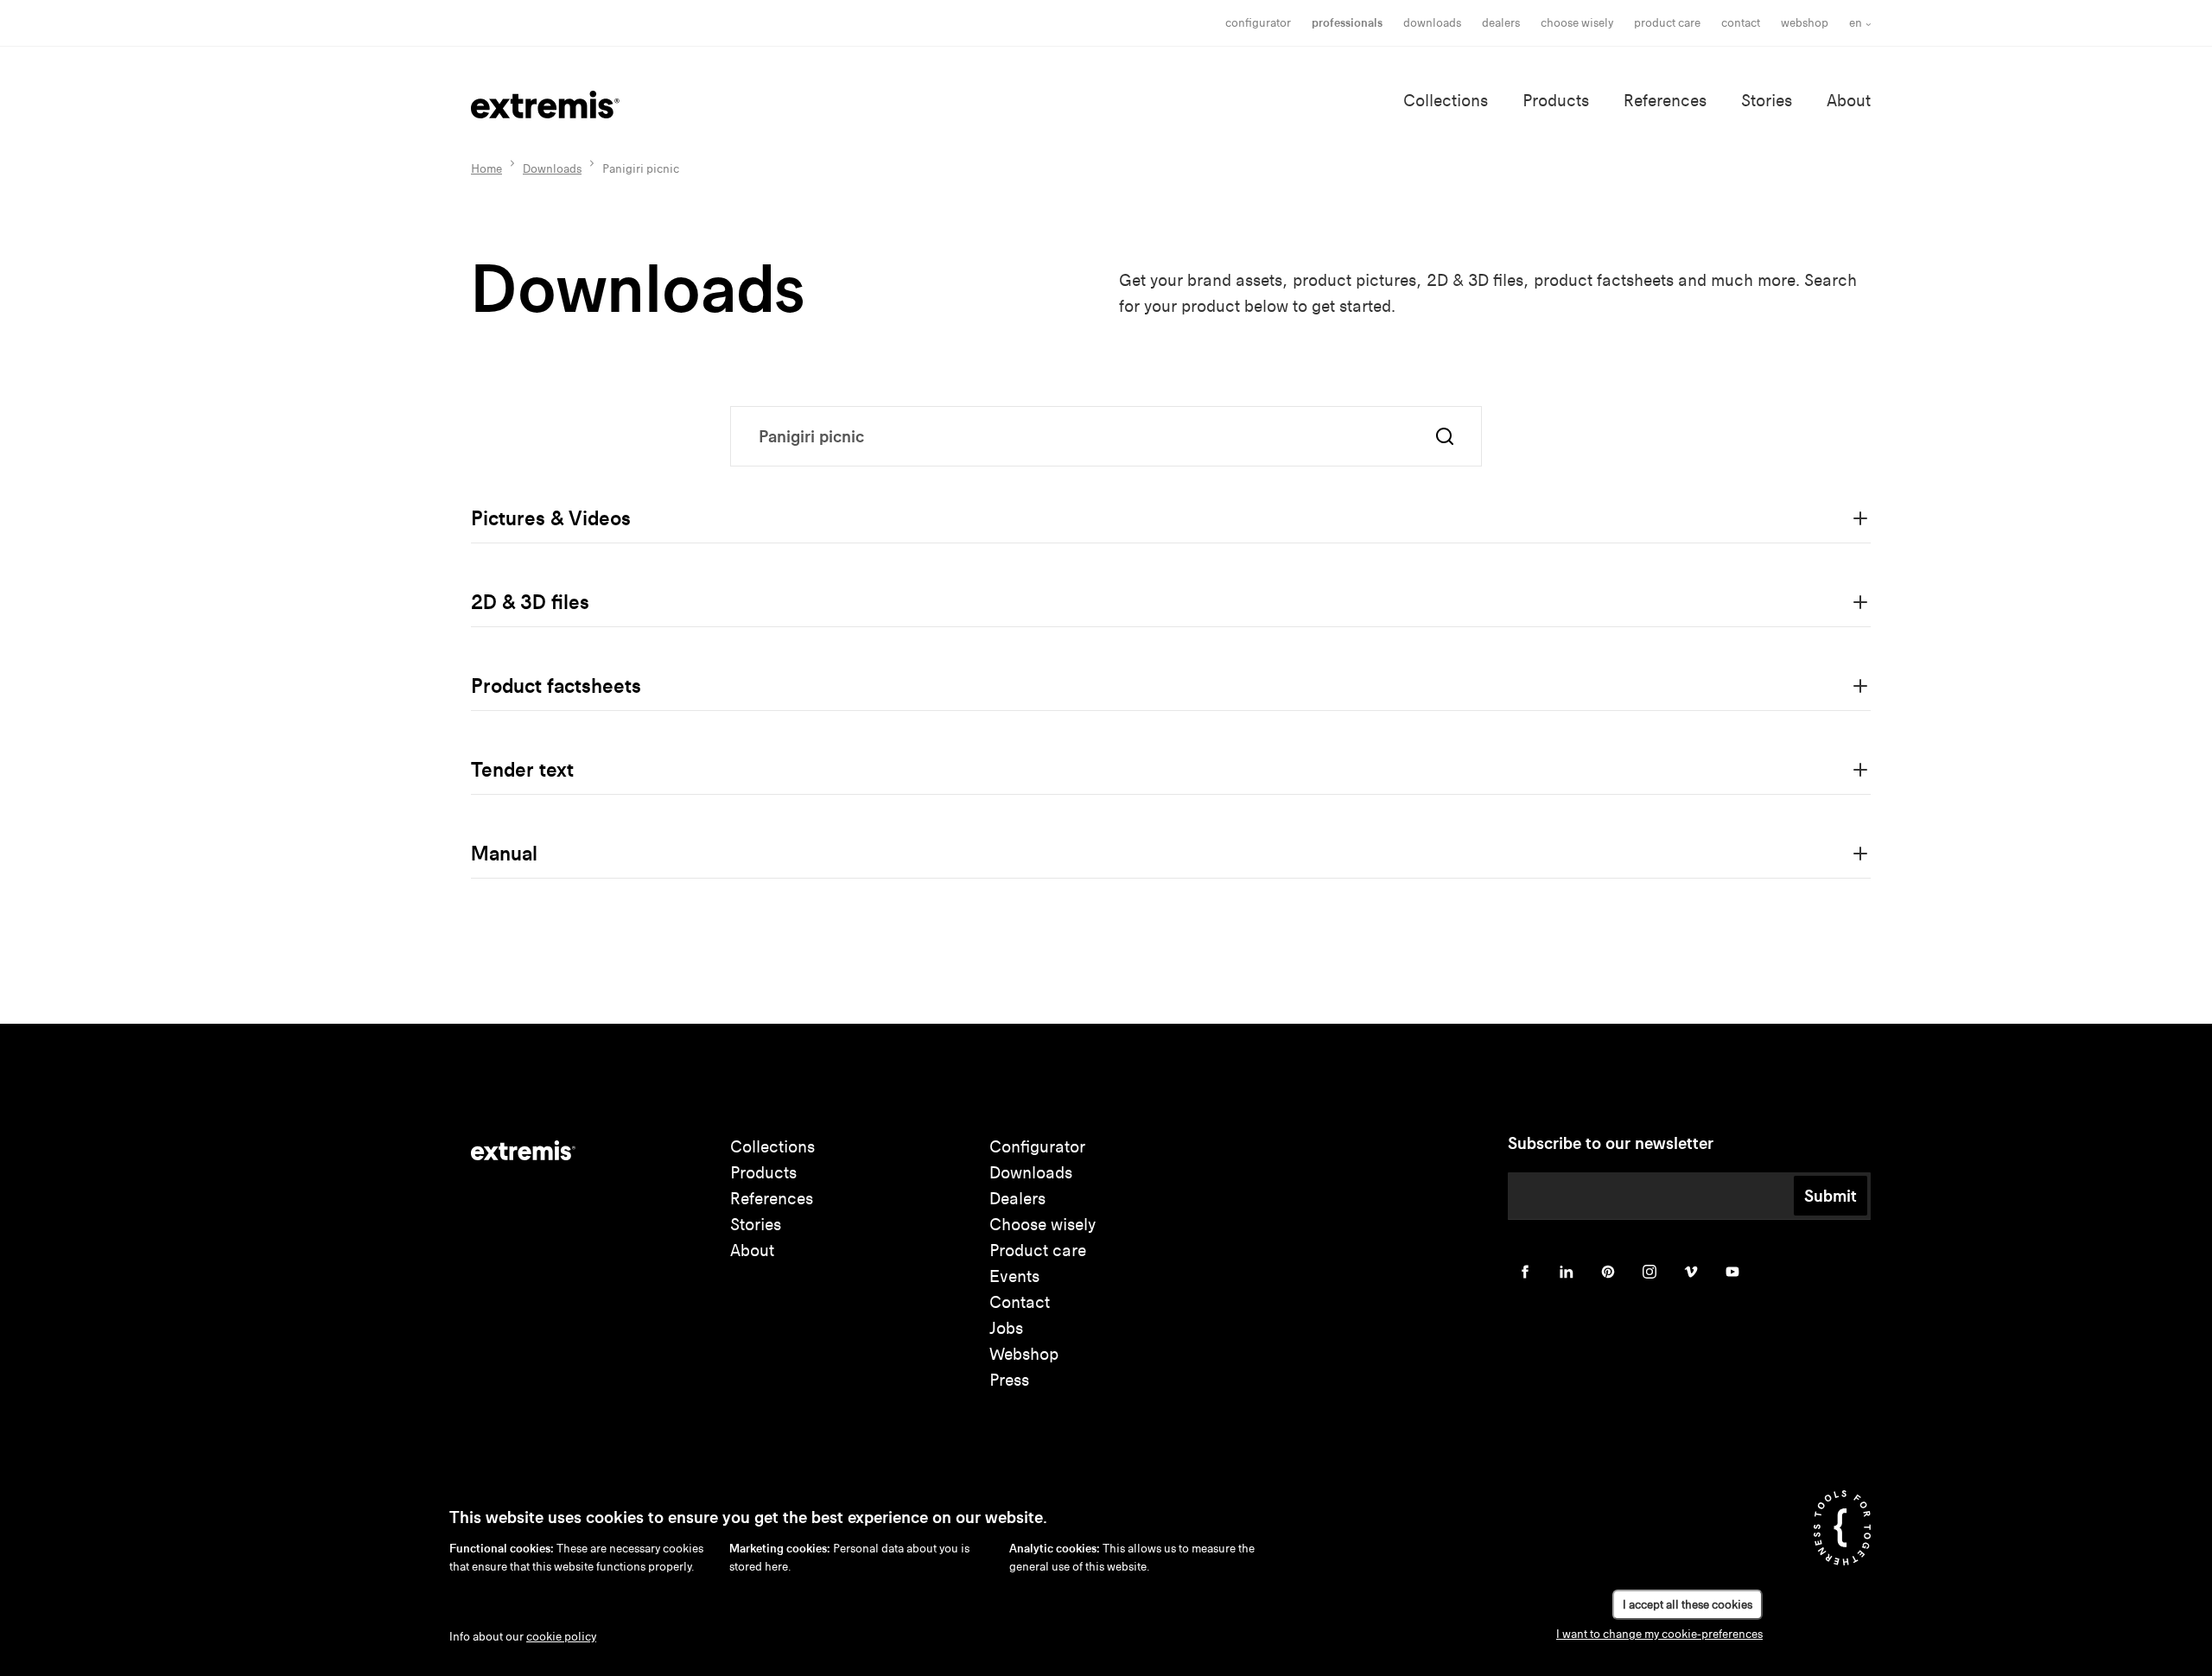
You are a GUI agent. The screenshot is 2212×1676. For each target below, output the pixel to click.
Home (486, 169)
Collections (1446, 101)
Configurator (1258, 23)
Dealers (1501, 23)
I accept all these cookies (1688, 1605)
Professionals (1347, 23)
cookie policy (561, 1637)
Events (1014, 1276)
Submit (1831, 1196)
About (1849, 101)
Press (1009, 1380)
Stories (1767, 101)
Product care (1667, 23)
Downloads (1432, 23)
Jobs (1006, 1328)
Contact (1741, 23)
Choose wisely (1042, 1225)
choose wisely (1577, 23)
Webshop (1805, 23)
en (1856, 23)
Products (1556, 101)
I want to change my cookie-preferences (1659, 1634)
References (1665, 101)
